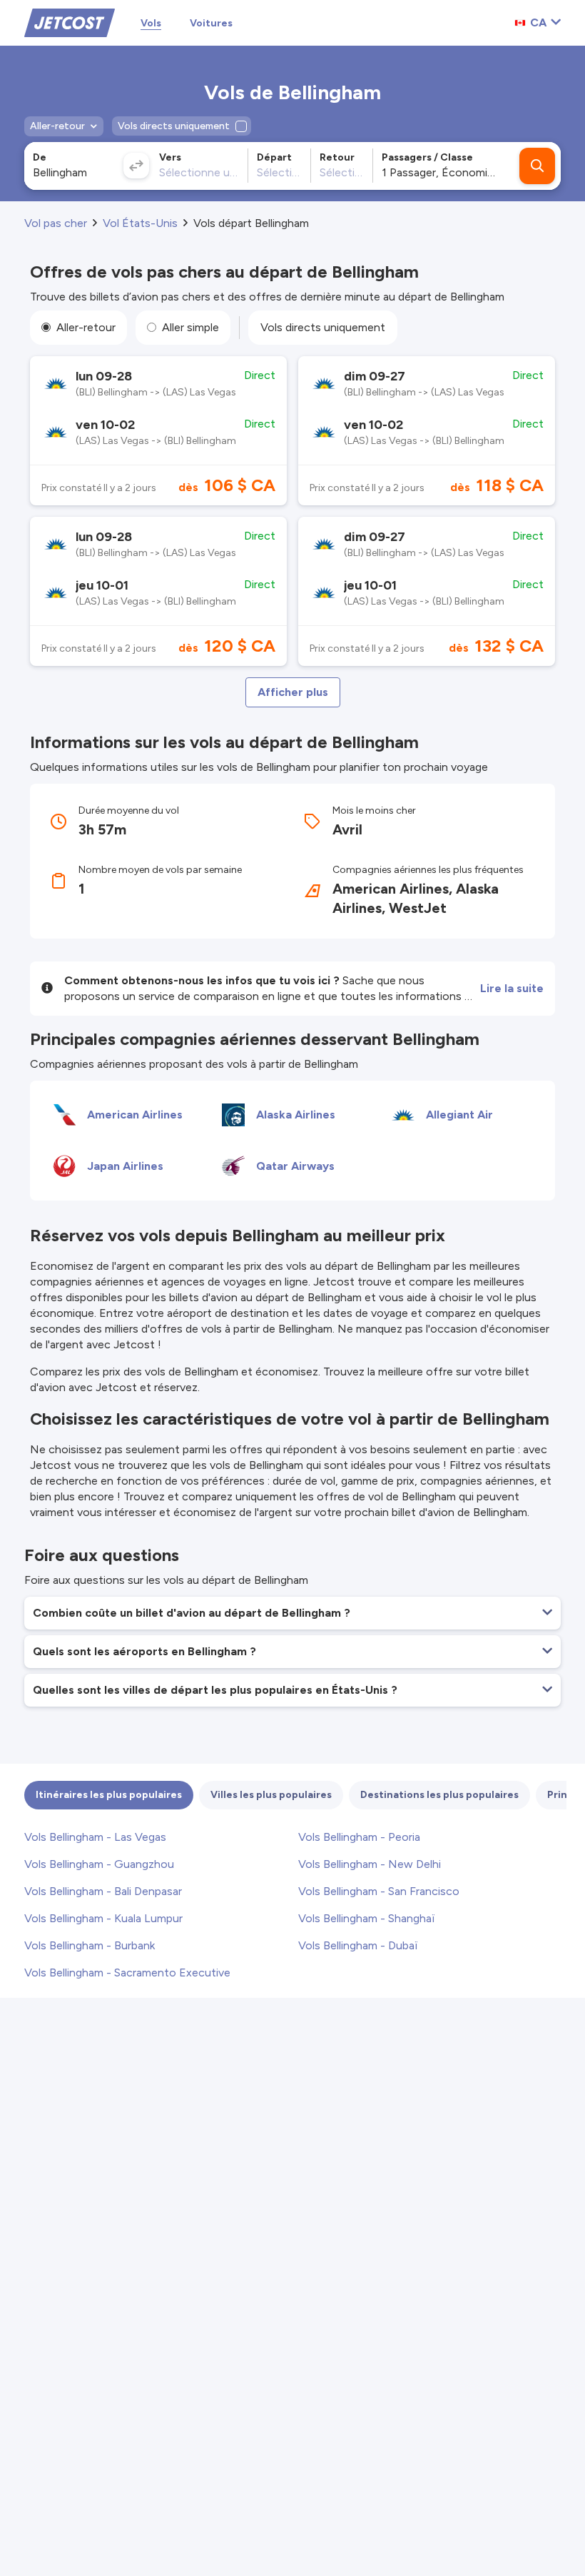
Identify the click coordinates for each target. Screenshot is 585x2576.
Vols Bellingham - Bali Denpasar (103, 1891)
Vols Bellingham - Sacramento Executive (127, 1973)
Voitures (211, 23)
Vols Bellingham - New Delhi (370, 1864)
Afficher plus (293, 692)
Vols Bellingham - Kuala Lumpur (103, 1918)
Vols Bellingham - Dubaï (358, 1945)
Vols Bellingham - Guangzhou (99, 1864)
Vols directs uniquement (323, 327)
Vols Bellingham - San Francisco (379, 1891)
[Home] (70, 22)
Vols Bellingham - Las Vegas (95, 1837)
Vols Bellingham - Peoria (359, 1837)
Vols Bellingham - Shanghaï (367, 1918)
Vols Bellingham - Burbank (90, 1945)
